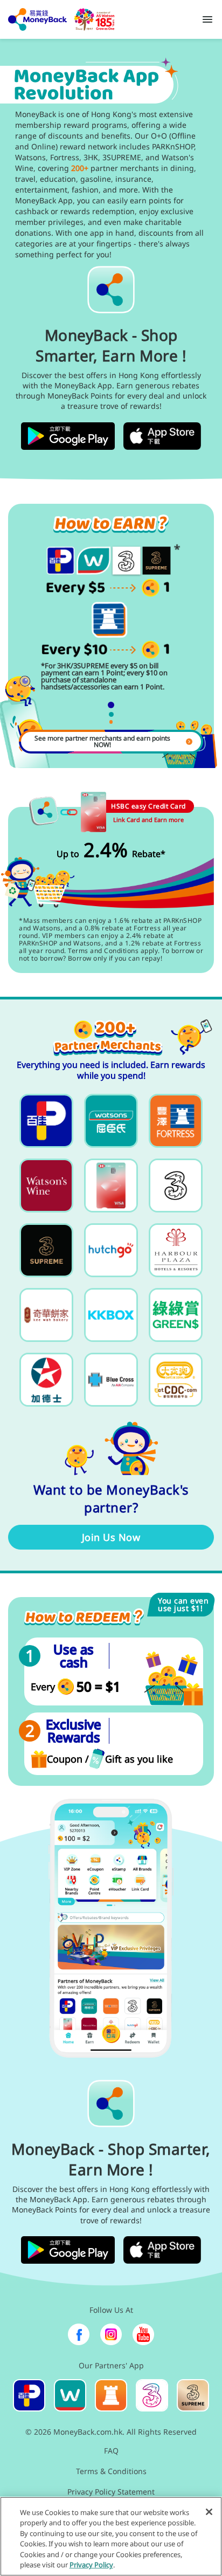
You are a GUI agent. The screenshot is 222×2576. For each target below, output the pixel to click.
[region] (111, 2536)
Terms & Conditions (111, 2471)
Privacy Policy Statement (111, 2492)
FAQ (111, 2451)
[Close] (209, 2512)
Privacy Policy (91, 2565)
